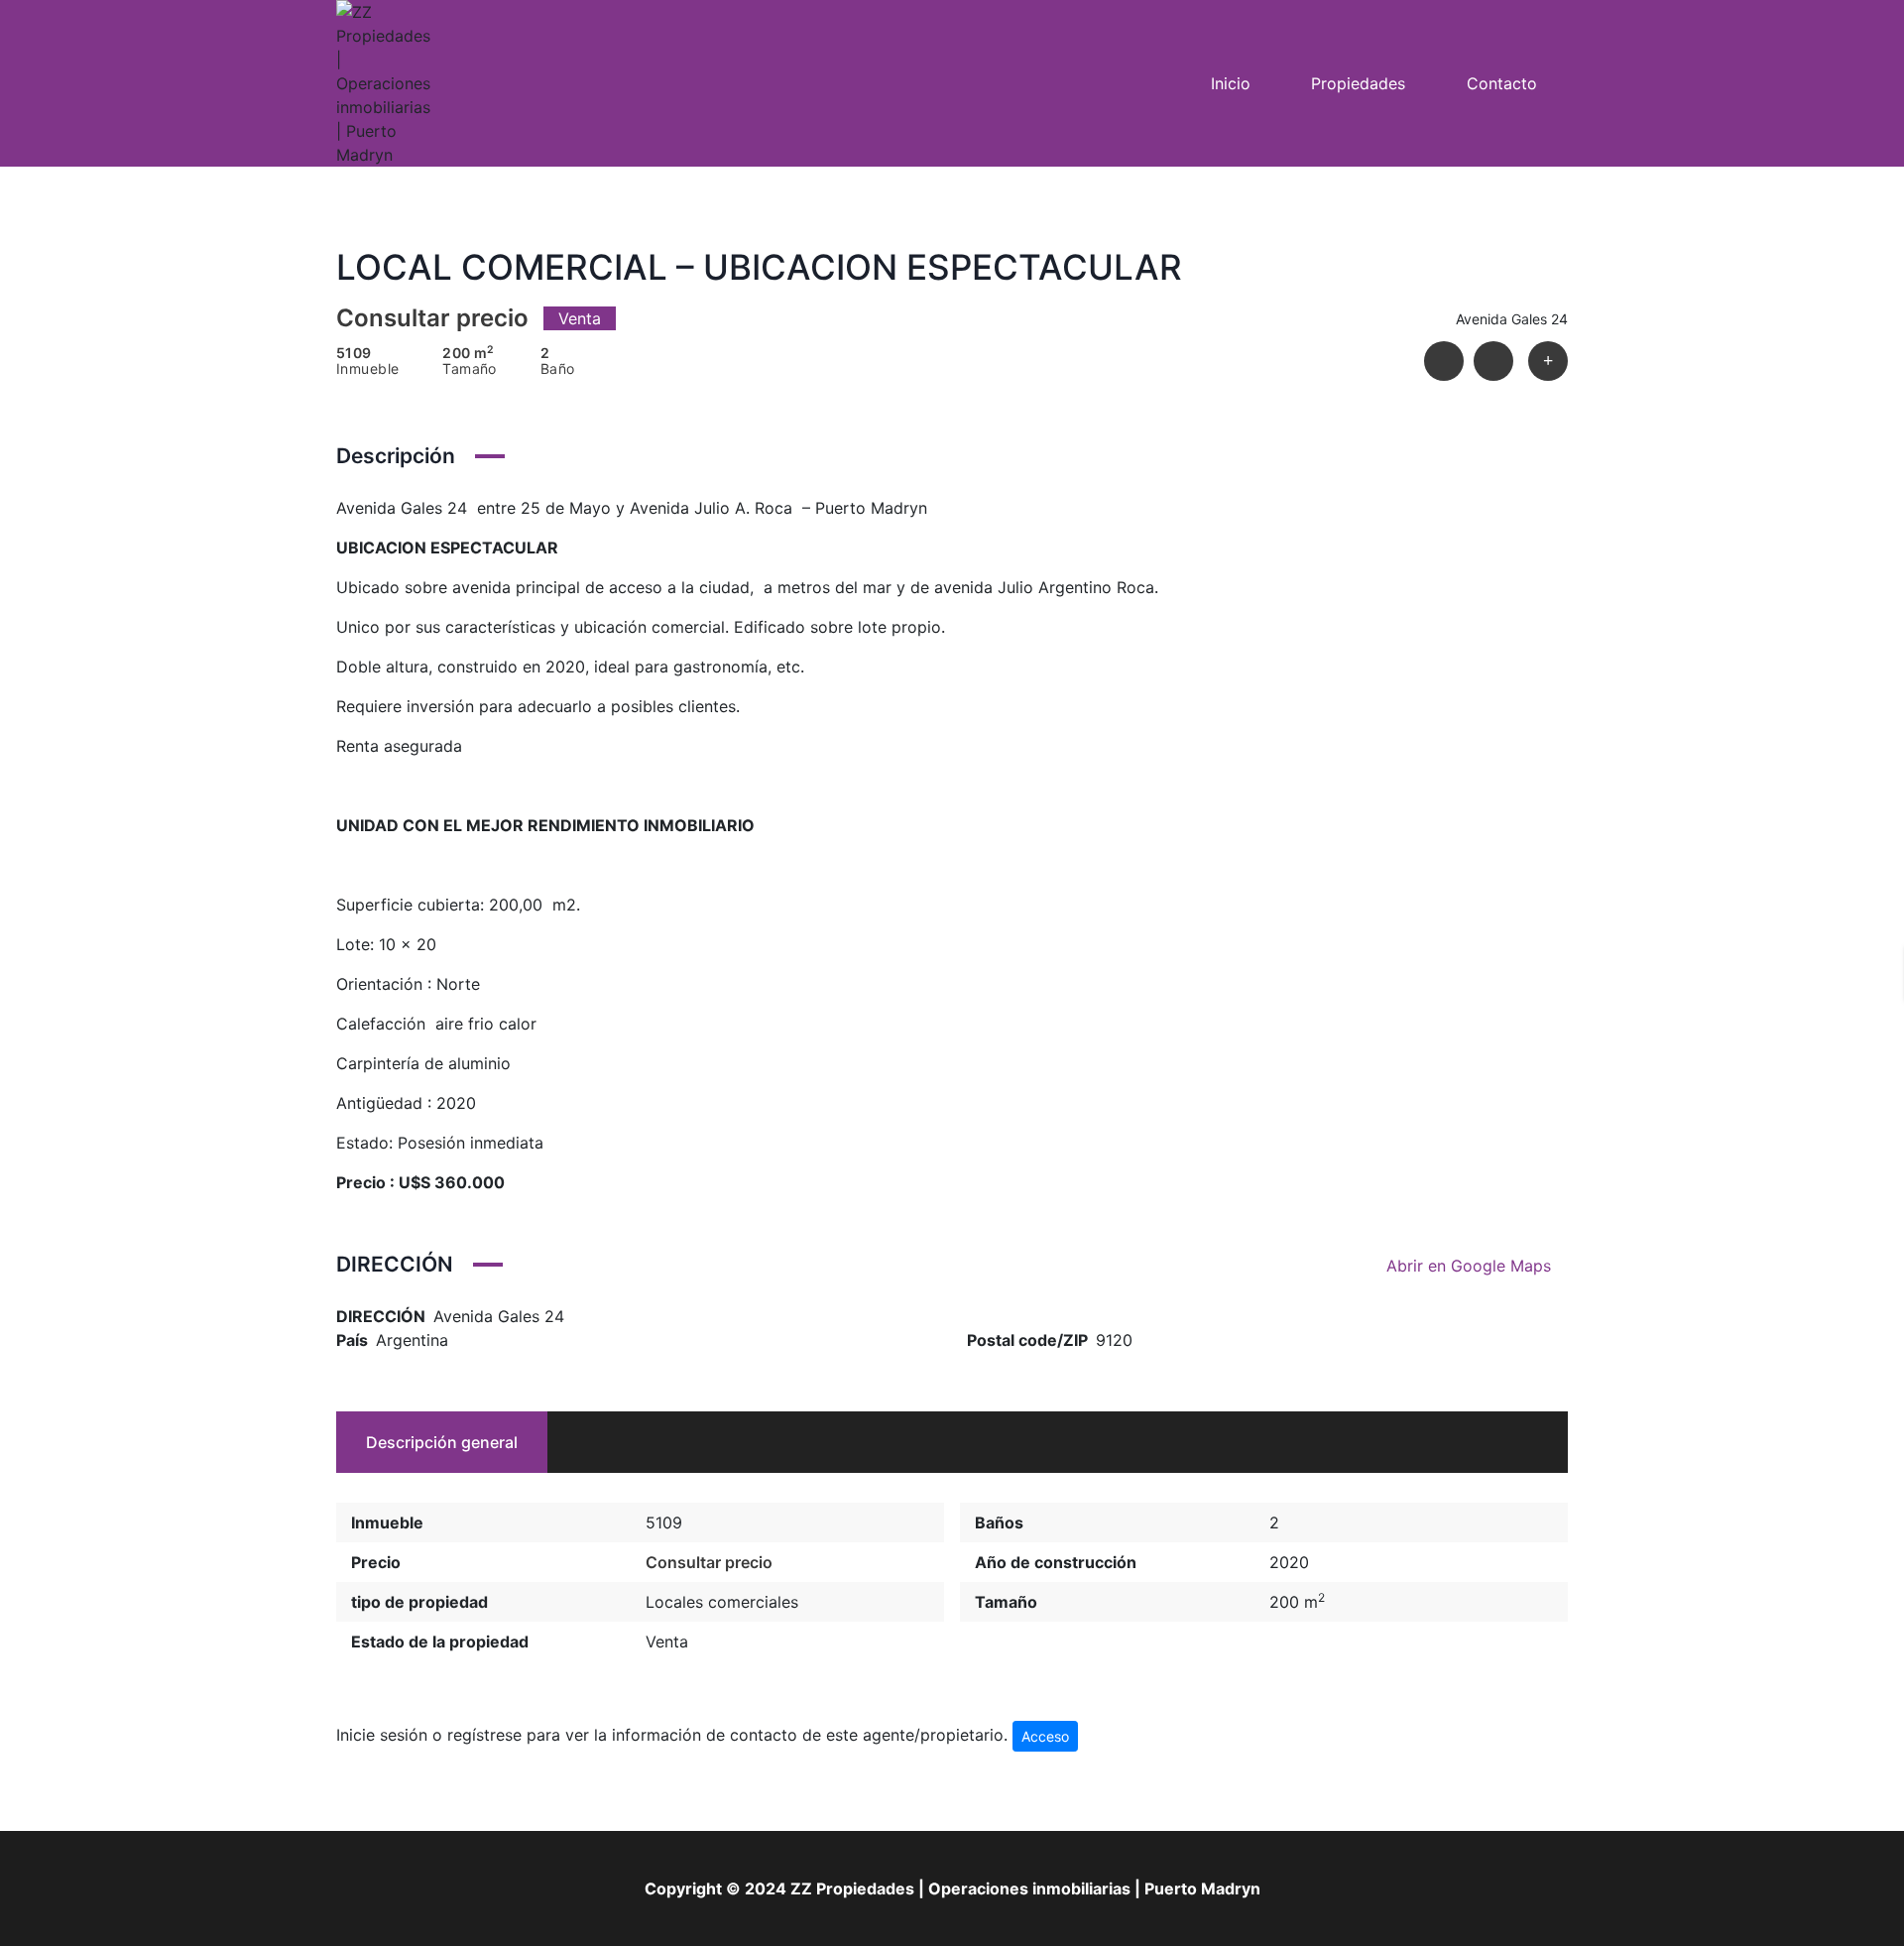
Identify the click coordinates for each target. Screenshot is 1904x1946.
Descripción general (442, 1442)
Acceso (1045, 1736)
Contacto (1502, 83)
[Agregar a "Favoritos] (1493, 361)
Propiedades (1358, 83)
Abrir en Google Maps (1471, 1266)
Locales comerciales (722, 1602)
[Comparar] (1548, 361)
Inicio (1231, 83)
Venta (667, 1642)
